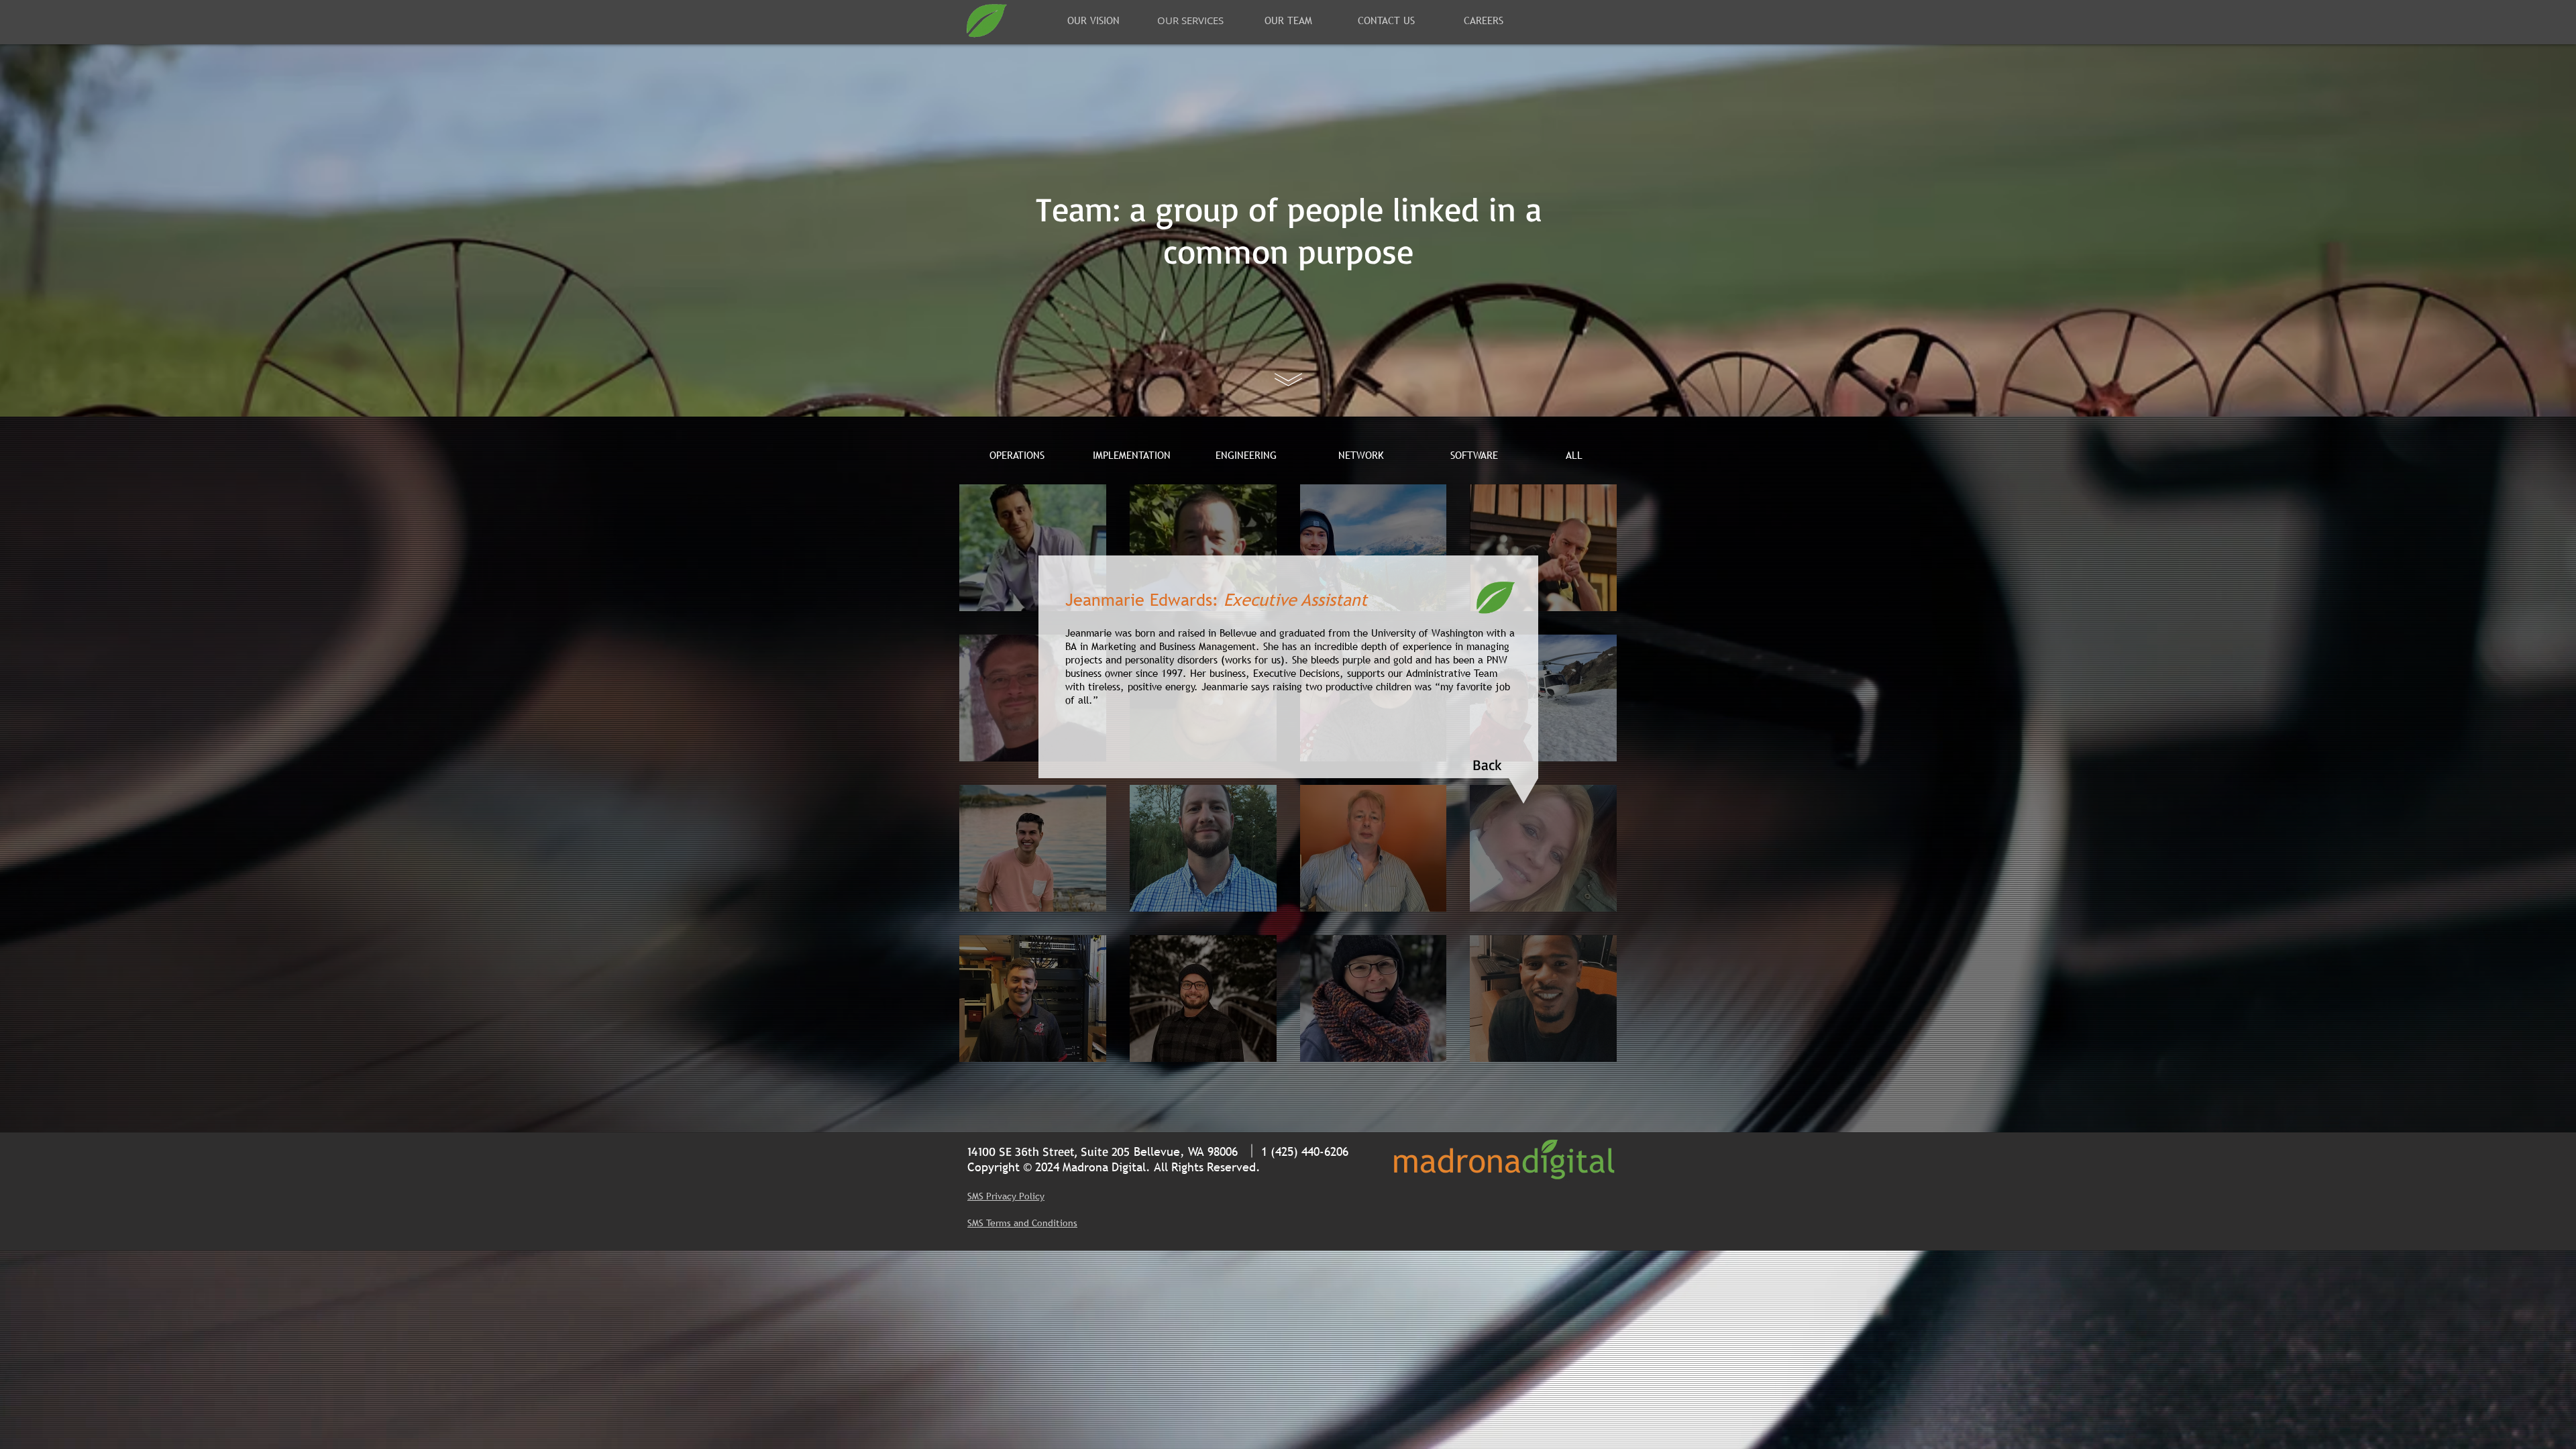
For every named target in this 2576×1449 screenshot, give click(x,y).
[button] (1487, 765)
